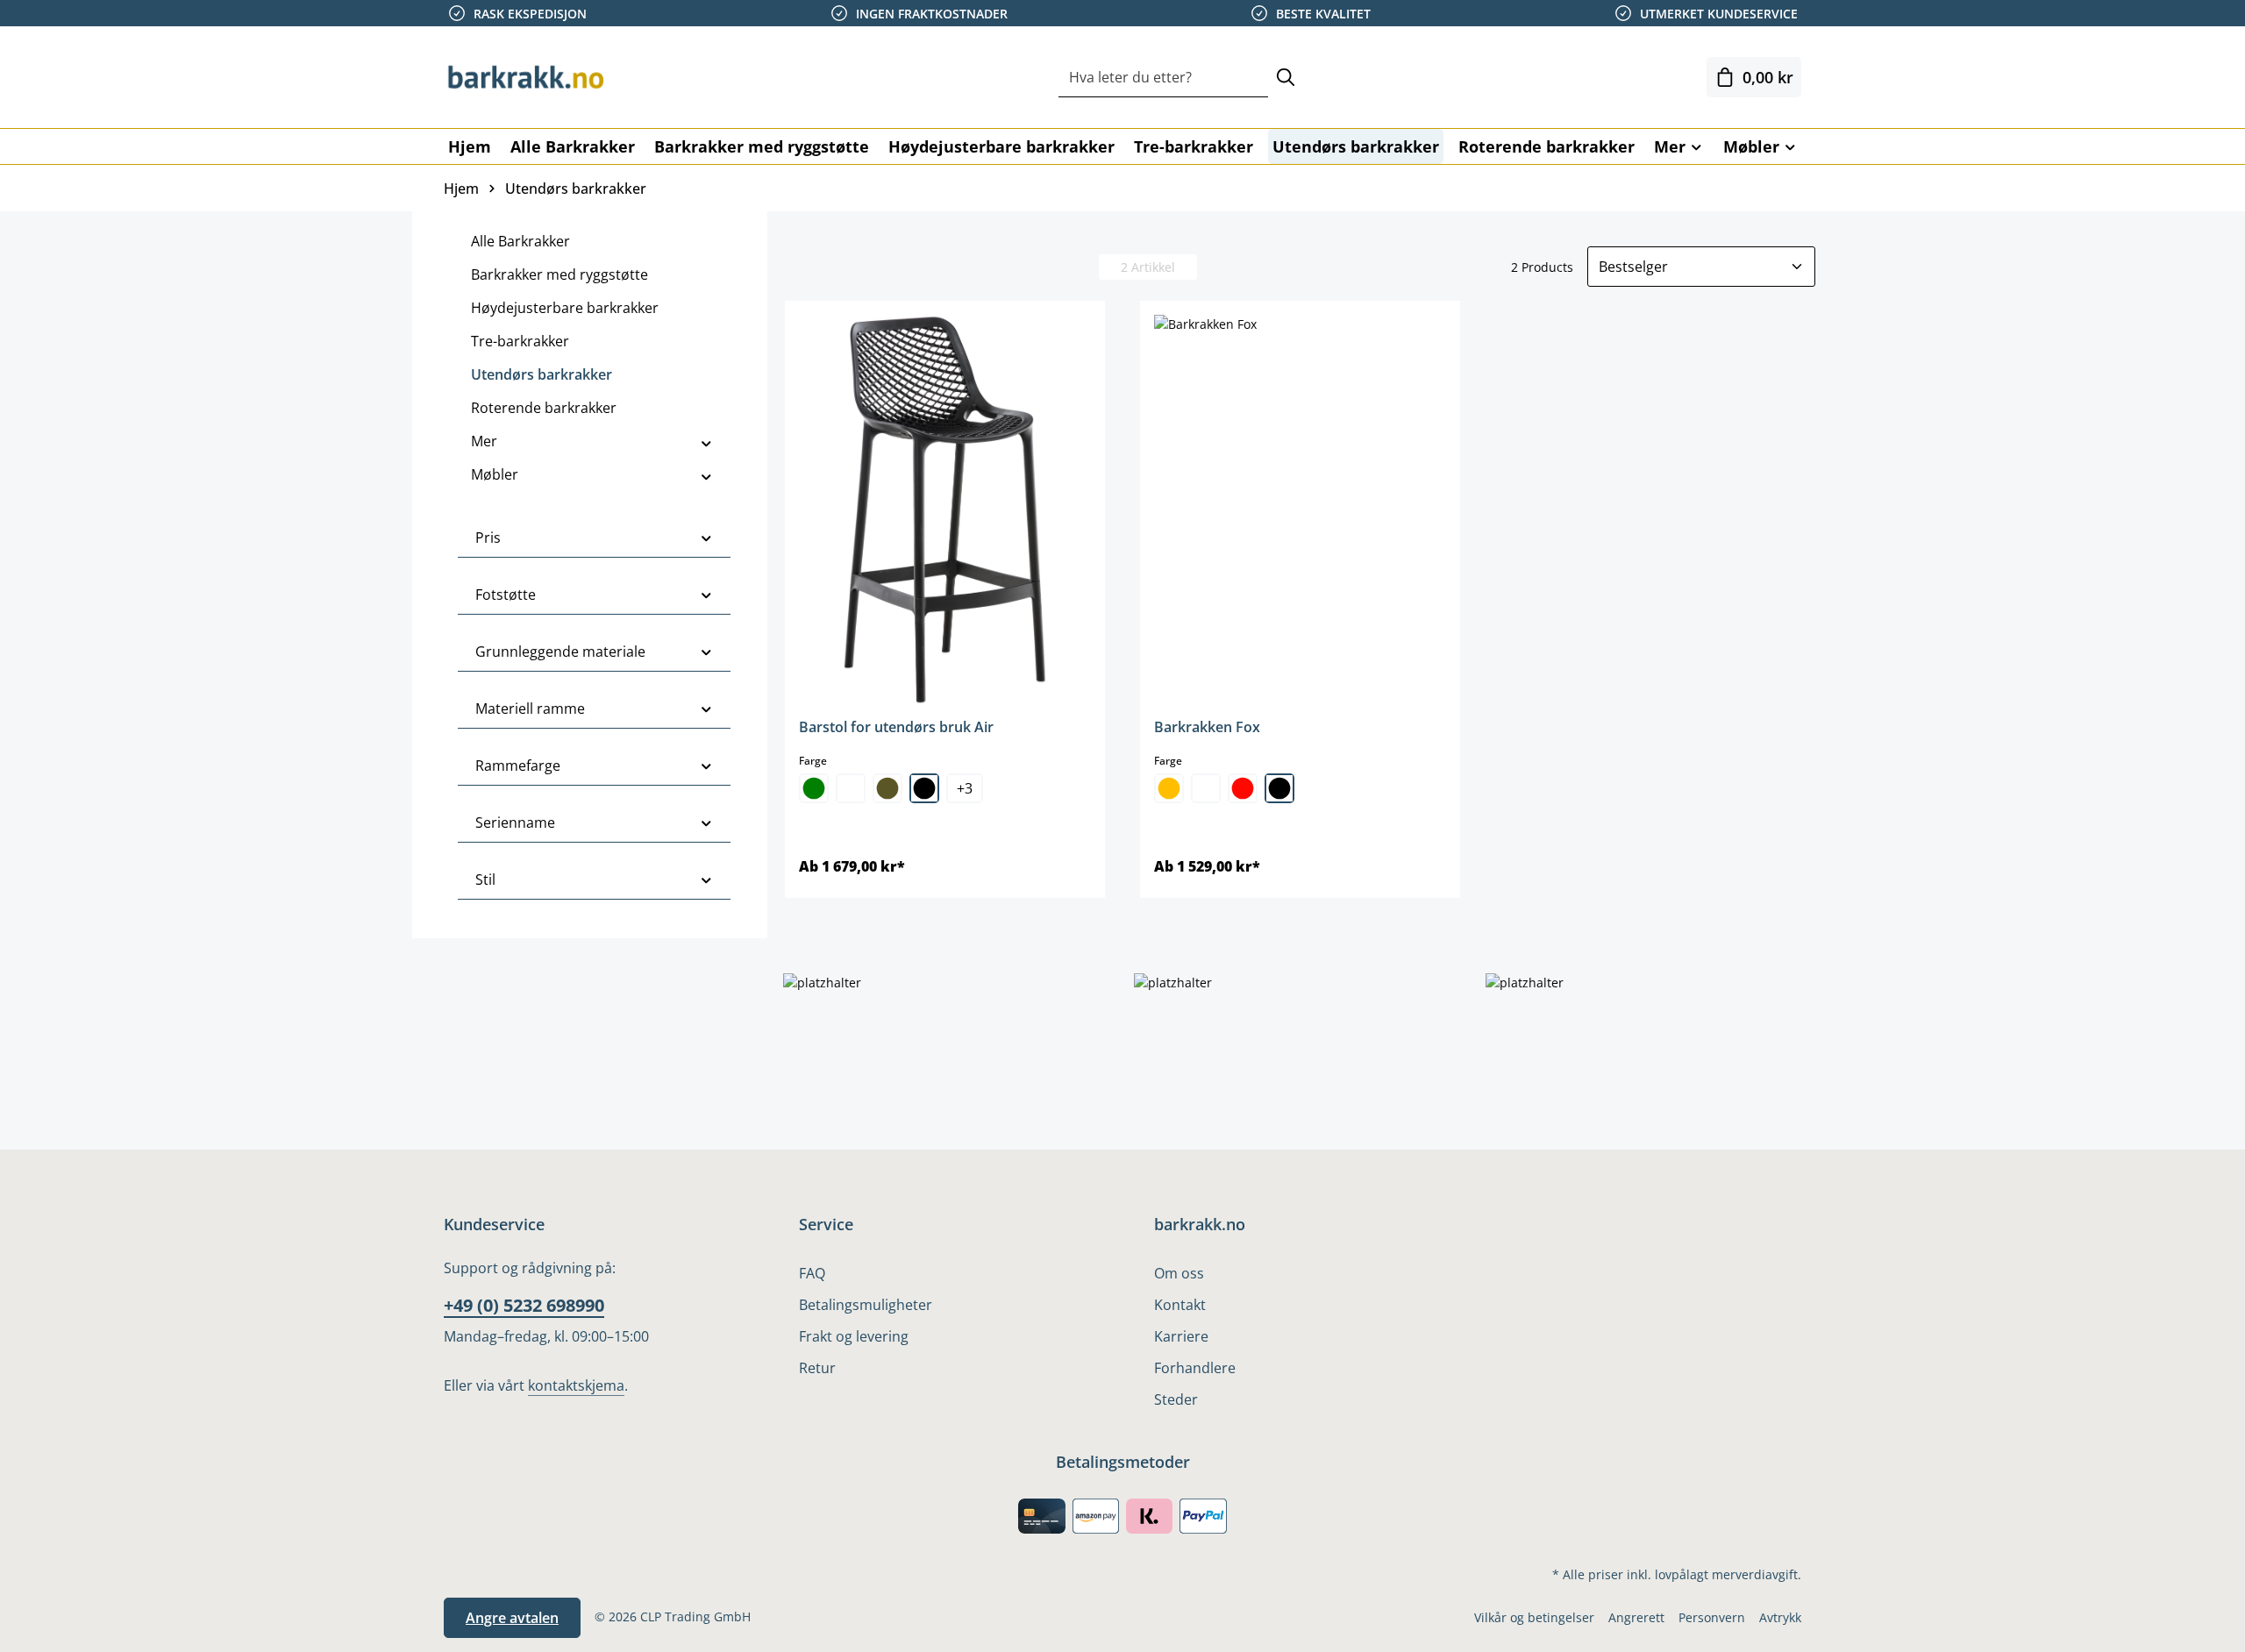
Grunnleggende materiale (560, 652)
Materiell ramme (530, 709)
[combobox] (1163, 78)
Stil (485, 879)
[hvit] (851, 788)
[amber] (1169, 788)
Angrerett (1636, 1617)
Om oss (1179, 1273)
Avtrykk (1780, 1617)
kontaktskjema (576, 1385)
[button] (706, 441)
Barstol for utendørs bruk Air (896, 727)
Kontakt (1180, 1305)
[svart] (924, 788)
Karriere (1181, 1336)
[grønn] (814, 788)
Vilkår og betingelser (1534, 1617)
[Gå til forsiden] (531, 77)
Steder (1176, 1399)
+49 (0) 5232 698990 (524, 1305)
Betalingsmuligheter (866, 1305)
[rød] (1243, 788)
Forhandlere (1195, 1368)
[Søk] (1286, 78)
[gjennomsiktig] (1206, 788)
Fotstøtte (506, 595)
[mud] (887, 788)
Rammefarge (518, 765)
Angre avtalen (512, 1618)
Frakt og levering (854, 1336)
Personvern (1712, 1617)
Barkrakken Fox (1207, 727)
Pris (488, 538)
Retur (817, 1368)
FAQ (812, 1273)
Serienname (515, 822)
